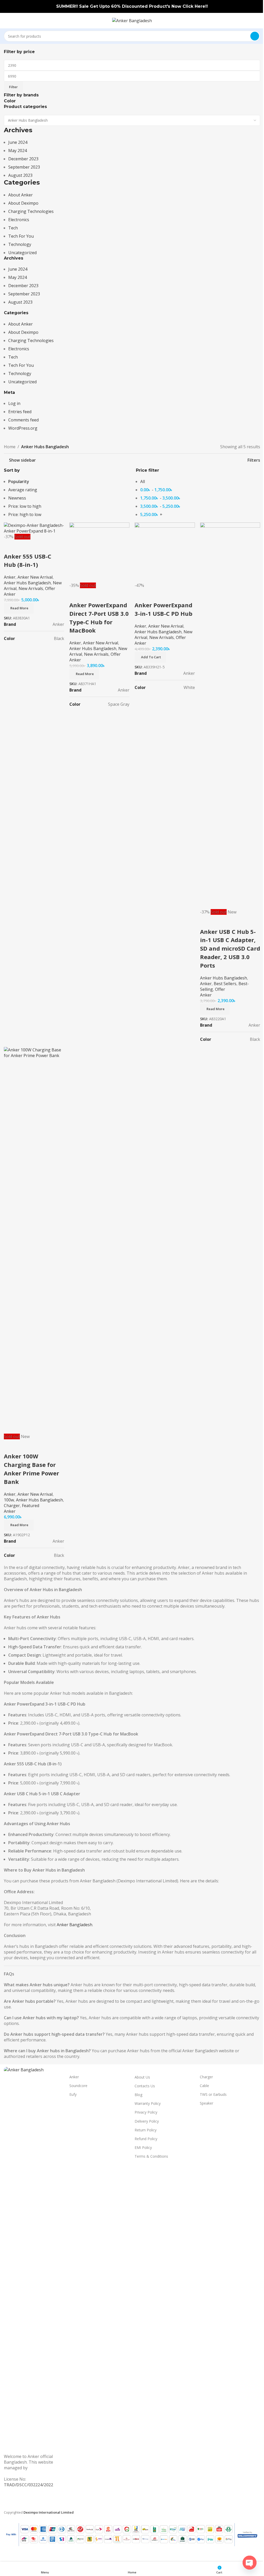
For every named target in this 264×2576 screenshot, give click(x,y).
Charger (206, 2077)
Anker (74, 2077)
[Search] (255, 36)
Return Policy (146, 2130)
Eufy (73, 2094)
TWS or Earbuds (213, 2094)
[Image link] (34, 2260)
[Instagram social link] (26, 2503)
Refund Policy (146, 2139)
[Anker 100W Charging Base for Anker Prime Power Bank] (34, 1240)
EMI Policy (143, 2147)
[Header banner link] (132, 6)
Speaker (207, 2103)
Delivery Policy (147, 2121)
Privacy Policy (146, 2112)
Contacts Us (145, 2086)
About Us (142, 2077)
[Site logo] (132, 20)
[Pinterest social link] (36, 2503)
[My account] (258, 21)
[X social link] (17, 2503)
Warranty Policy (148, 2103)
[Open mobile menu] (6, 21)
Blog (138, 2095)
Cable (204, 2086)
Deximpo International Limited (25, 2471)
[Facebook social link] (8, 2503)
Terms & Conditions (151, 2156)
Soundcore (78, 2086)
